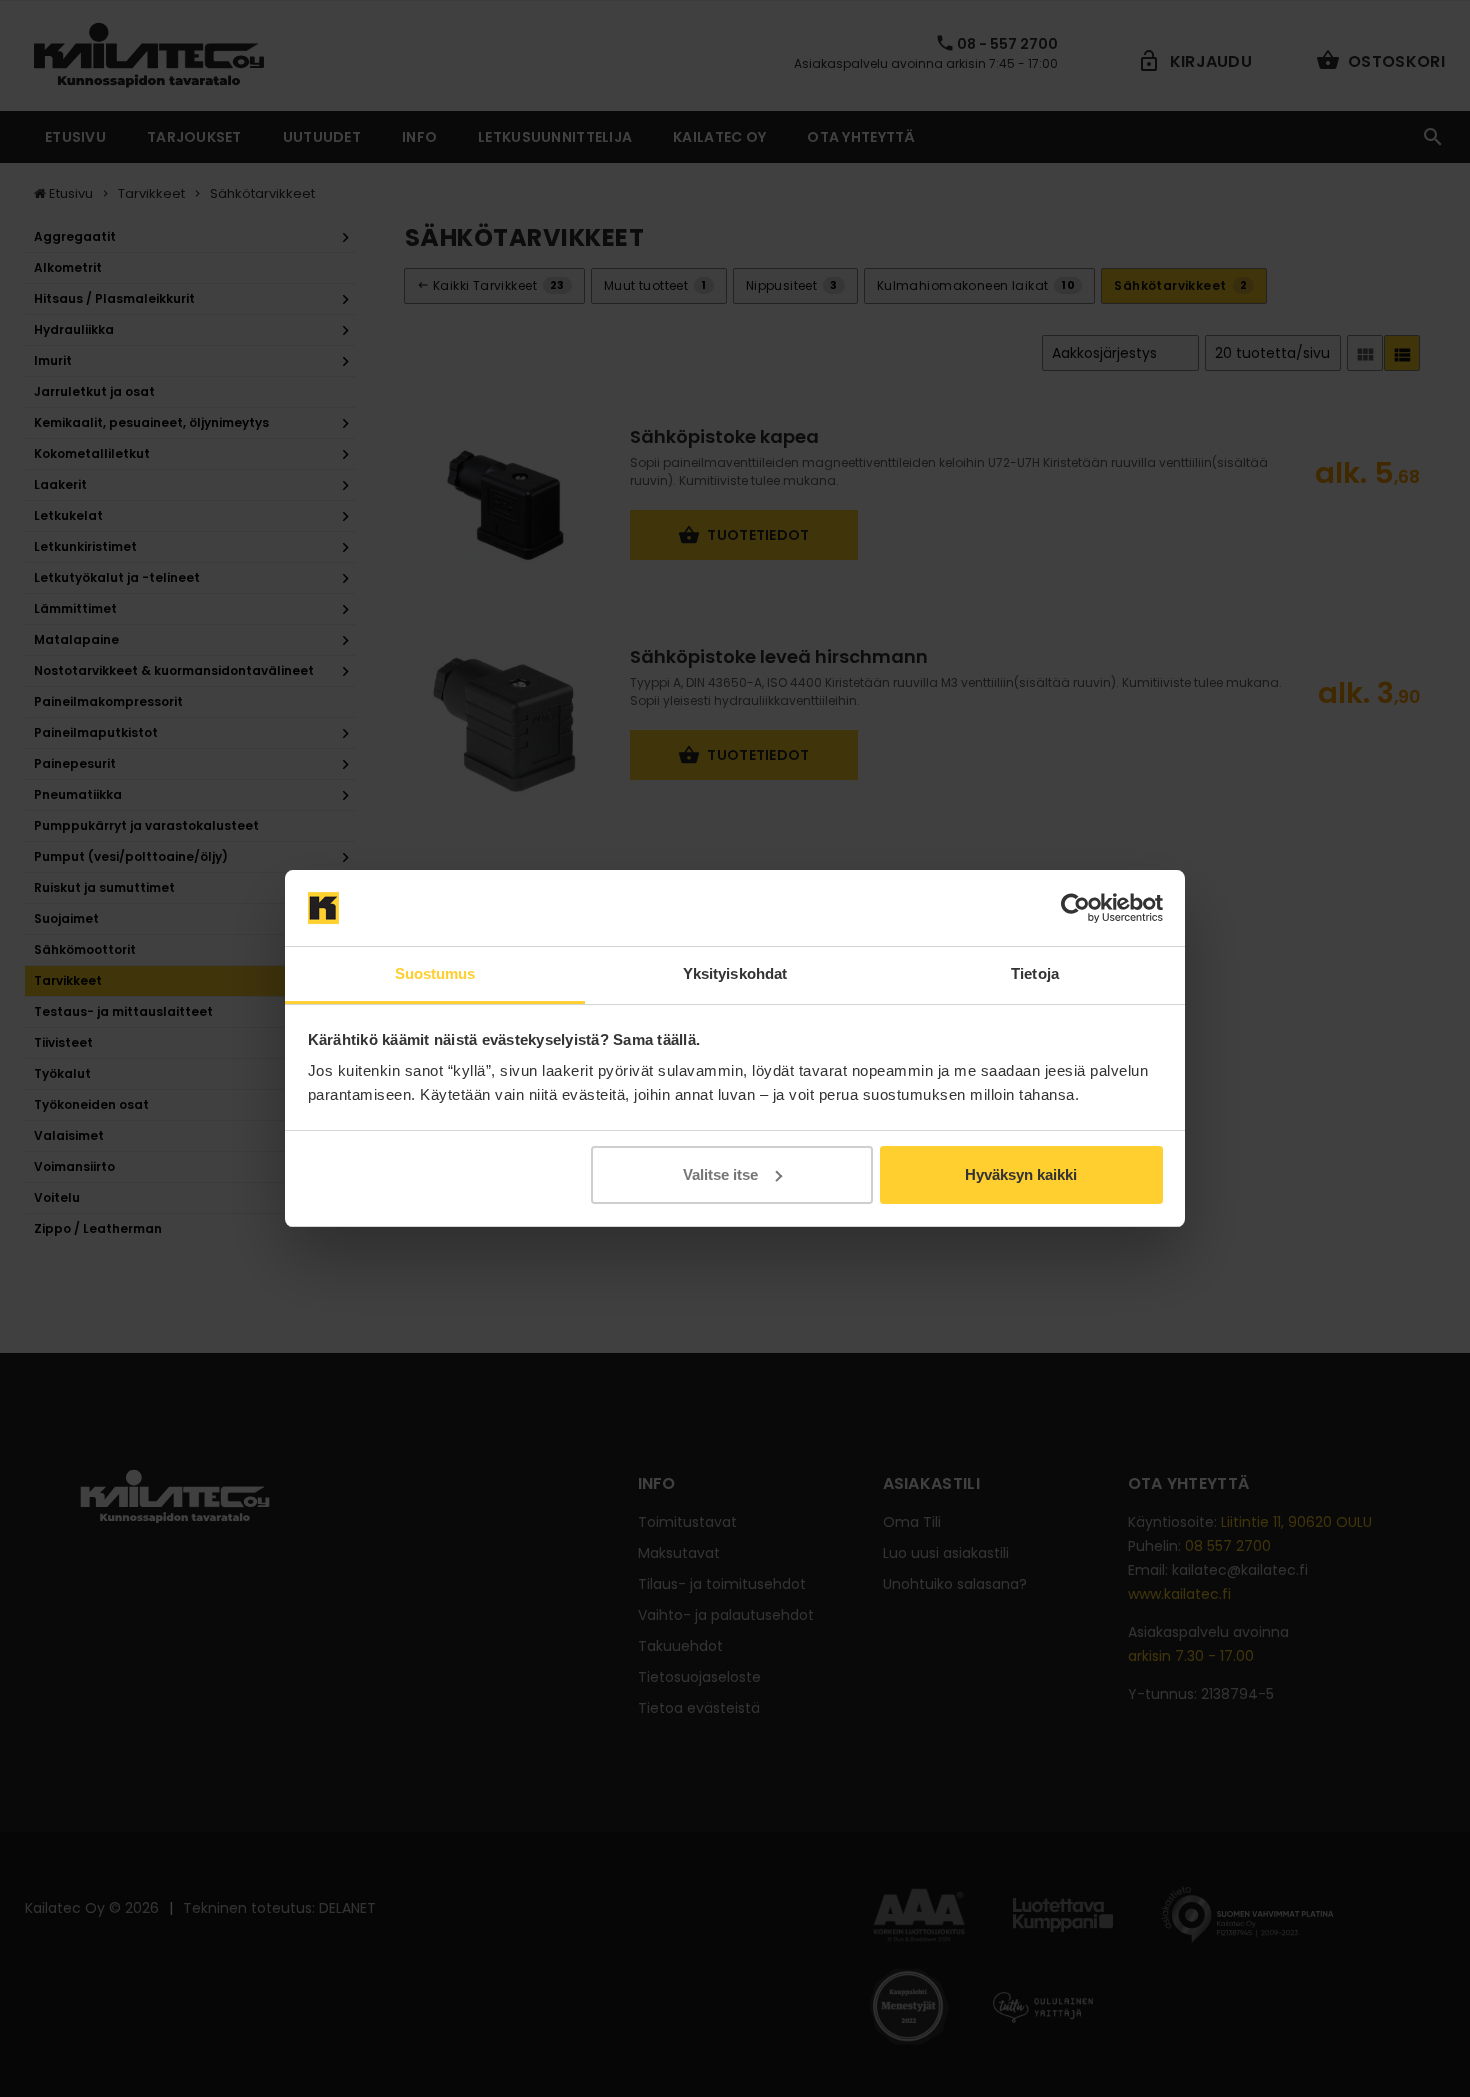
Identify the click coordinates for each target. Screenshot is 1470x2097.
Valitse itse (720, 1174)
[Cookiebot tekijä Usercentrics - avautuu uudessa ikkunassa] (1075, 908)
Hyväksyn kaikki (1021, 1174)
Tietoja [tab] (1035, 973)
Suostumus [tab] (435, 973)
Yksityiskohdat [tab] (735, 973)
